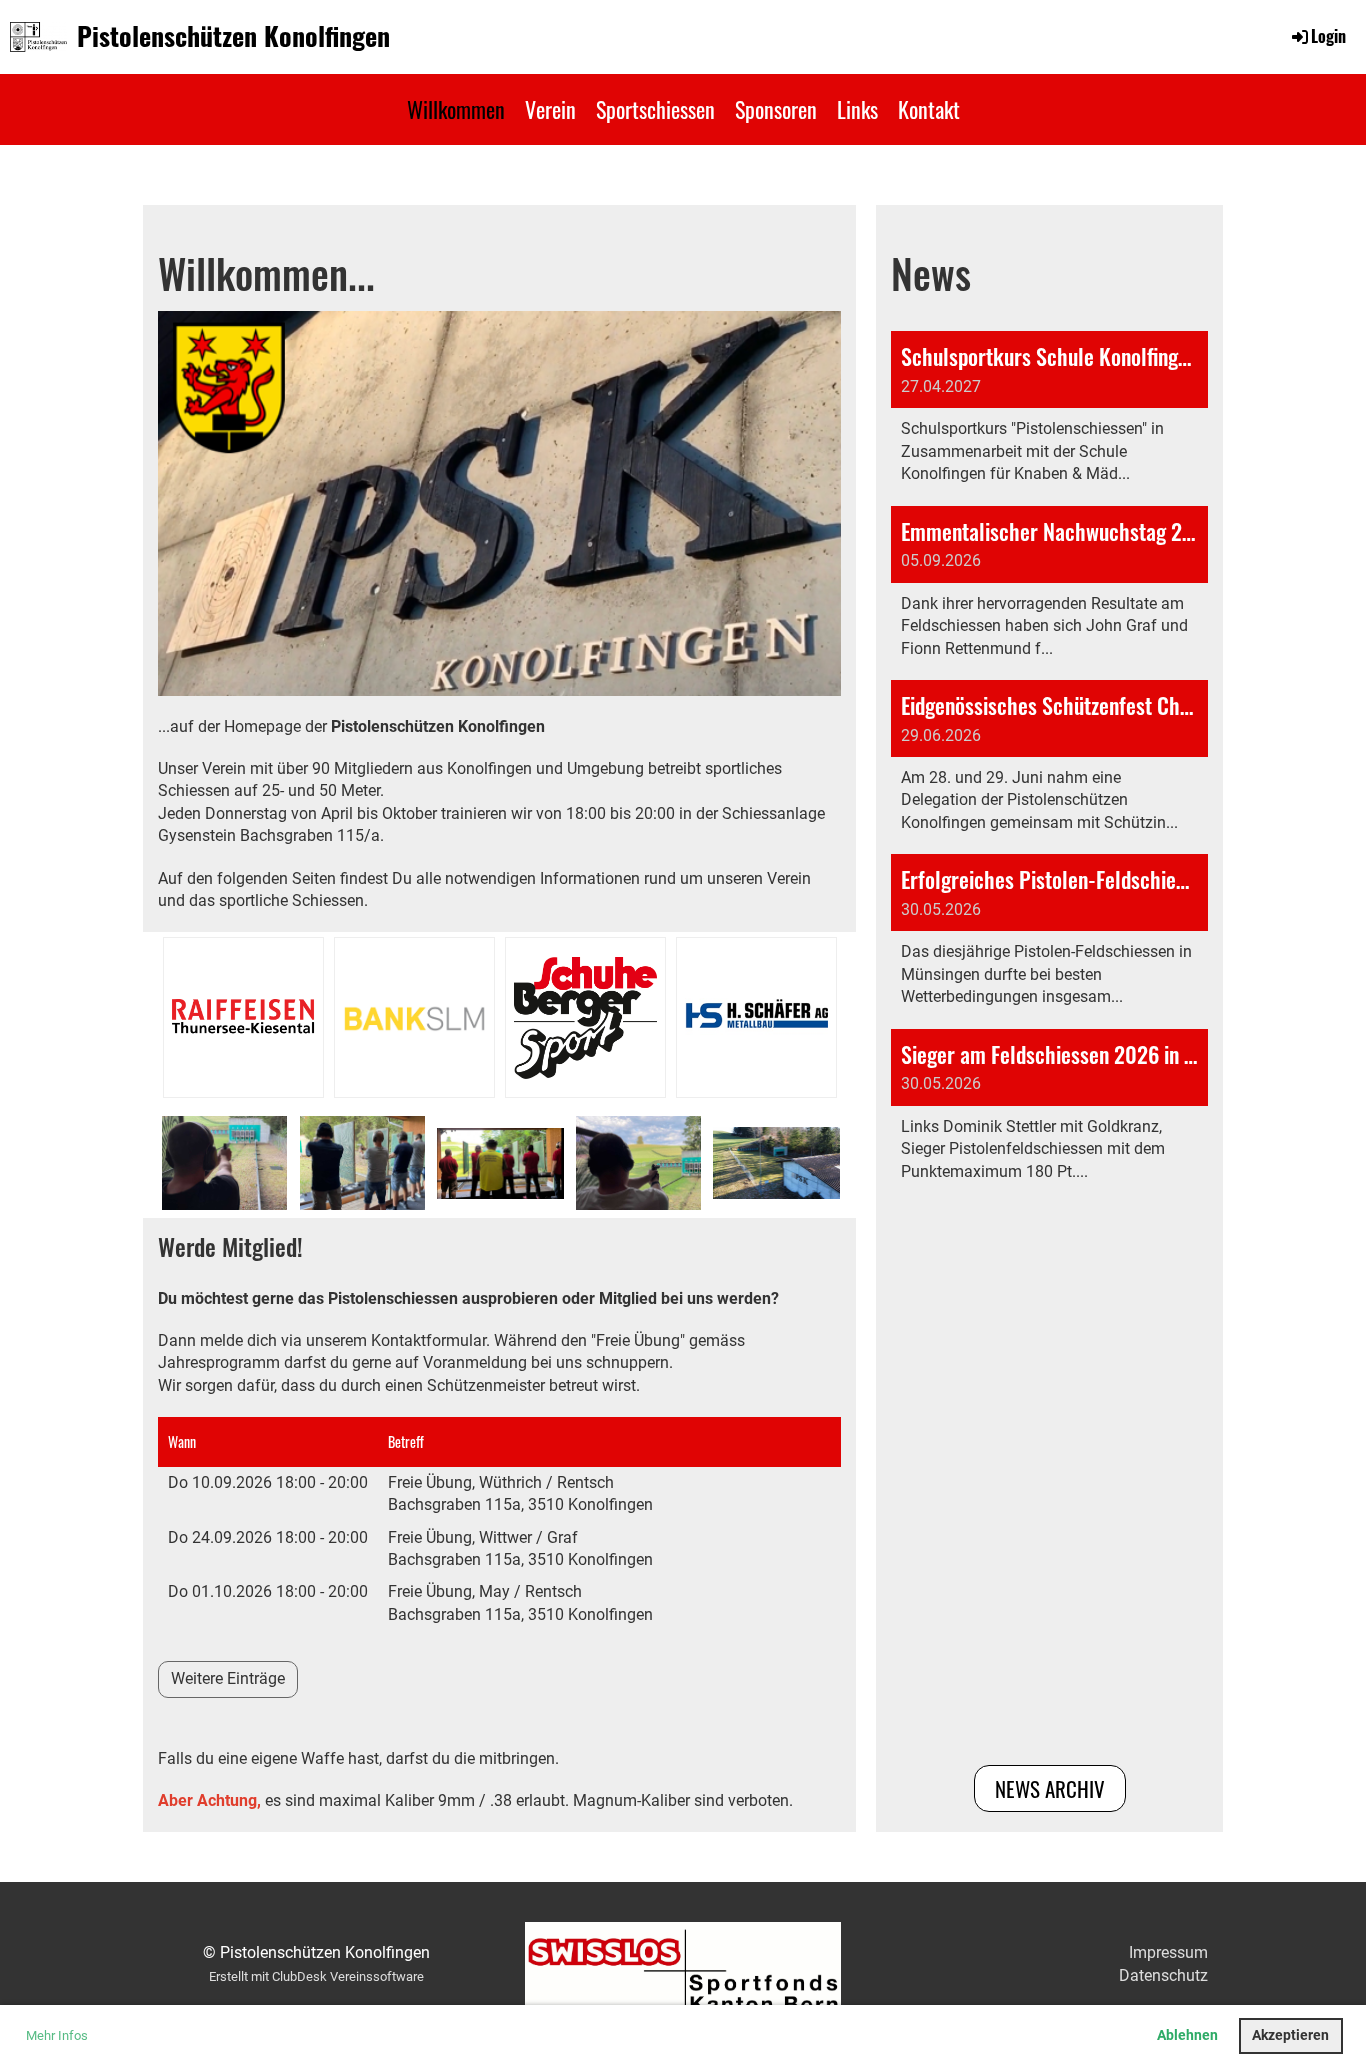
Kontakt (929, 109)
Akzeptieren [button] (1290, 2035)
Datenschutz (1163, 1975)
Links (857, 109)
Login (1328, 36)
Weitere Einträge (228, 1678)
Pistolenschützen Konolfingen (233, 36)
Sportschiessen (655, 109)
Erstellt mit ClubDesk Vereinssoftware (316, 1976)
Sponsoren (776, 109)
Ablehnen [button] (1187, 2035)
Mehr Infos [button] (57, 2035)
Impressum (1168, 1952)
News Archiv (1050, 1788)
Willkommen (456, 109)
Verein (550, 109)
